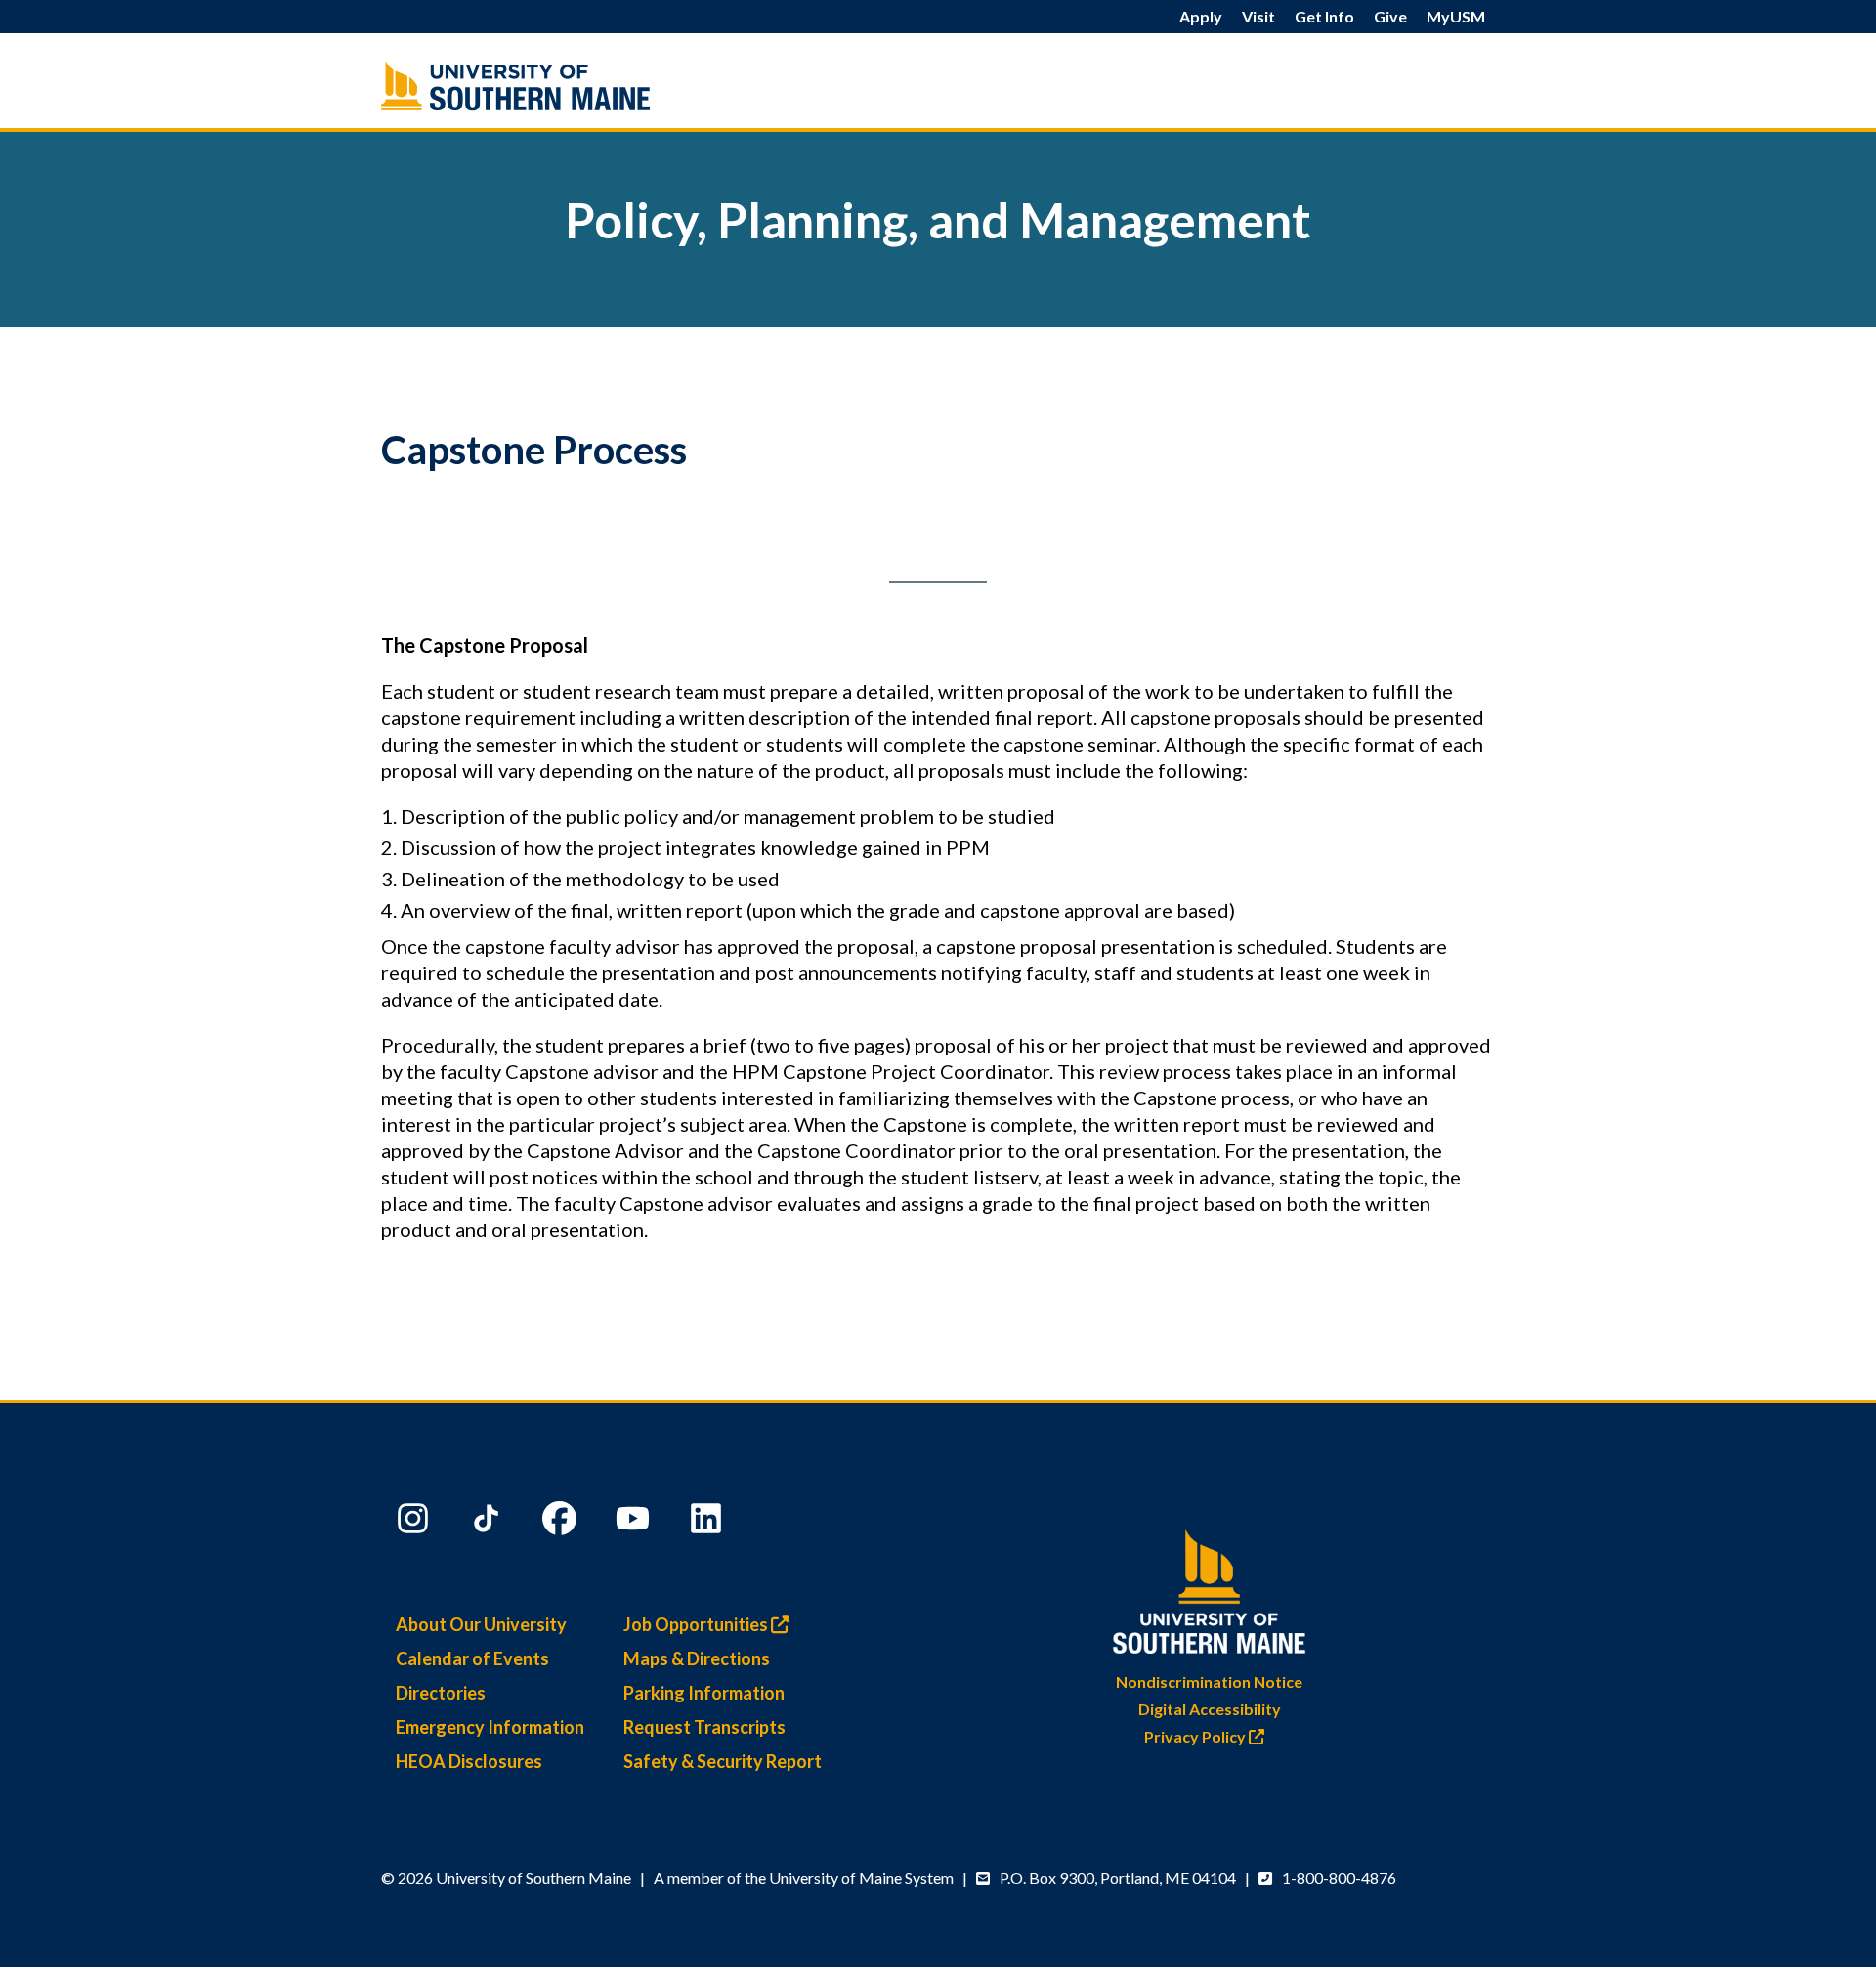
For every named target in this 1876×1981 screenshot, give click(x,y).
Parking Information (704, 1693)
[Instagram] (415, 1523)
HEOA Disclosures (469, 1761)
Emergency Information (490, 1727)
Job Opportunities (697, 1624)
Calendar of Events (472, 1658)
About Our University (481, 1624)
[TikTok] (489, 1523)
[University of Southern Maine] (1210, 1588)
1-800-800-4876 (1339, 1878)
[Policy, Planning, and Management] (557, 86)
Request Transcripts (704, 1727)
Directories (441, 1693)
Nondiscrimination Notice (1209, 1681)
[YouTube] (635, 1523)
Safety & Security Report (723, 1761)
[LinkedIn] (708, 1523)
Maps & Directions (697, 1658)
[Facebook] (562, 1523)
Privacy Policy (1196, 1736)
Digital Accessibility (1210, 1709)
